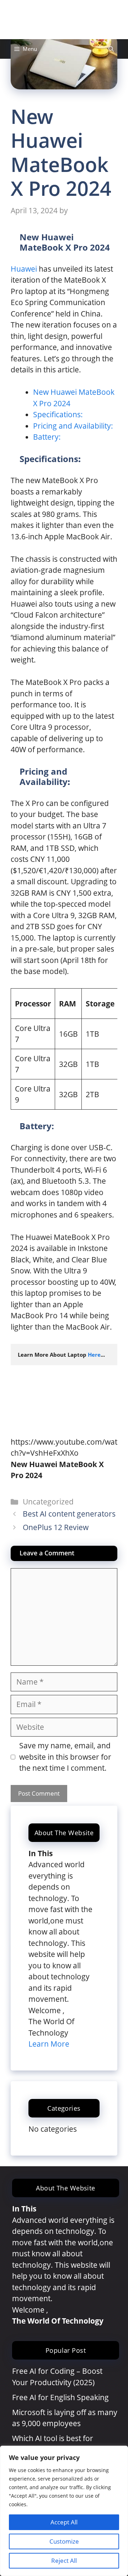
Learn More (49, 2044)
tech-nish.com (64, 20)
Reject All (64, 2561)
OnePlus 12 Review (56, 1527)
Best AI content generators (69, 1514)
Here (94, 1355)
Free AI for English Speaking (60, 2397)
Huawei (24, 269)
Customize (64, 2541)
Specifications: (58, 414)
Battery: (47, 437)
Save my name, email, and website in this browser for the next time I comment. (65, 1757)
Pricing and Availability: (73, 426)
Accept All (64, 2522)
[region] (64, 2511)
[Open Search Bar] (111, 49)
